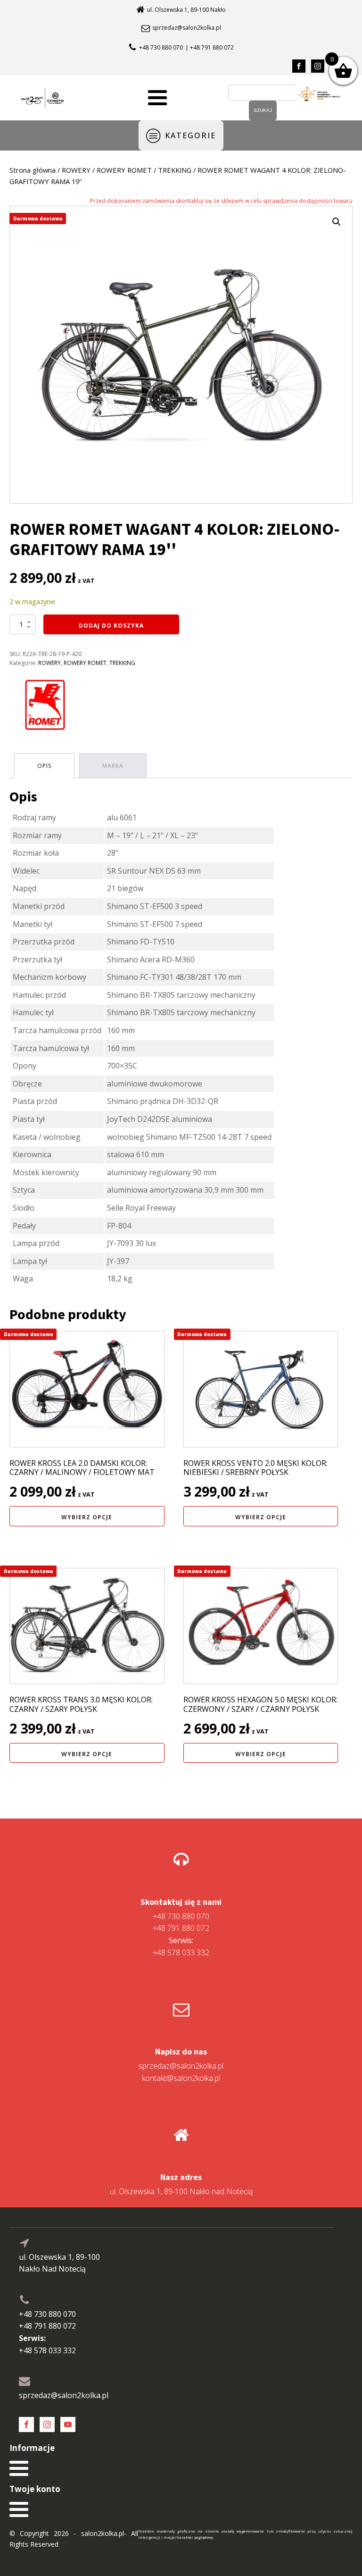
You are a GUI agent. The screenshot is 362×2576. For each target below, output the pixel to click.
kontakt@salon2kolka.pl (181, 2078)
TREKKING (175, 170)
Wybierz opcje (87, 1517)
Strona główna (33, 170)
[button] (337, 222)
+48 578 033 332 (181, 1946)
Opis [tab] (44, 766)
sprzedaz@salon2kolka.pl (187, 28)
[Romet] (45, 707)
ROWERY (76, 170)
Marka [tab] (113, 766)
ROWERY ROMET (124, 170)
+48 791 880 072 (181, 1928)
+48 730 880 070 (161, 47)
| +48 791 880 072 (210, 47)
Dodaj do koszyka (111, 626)
